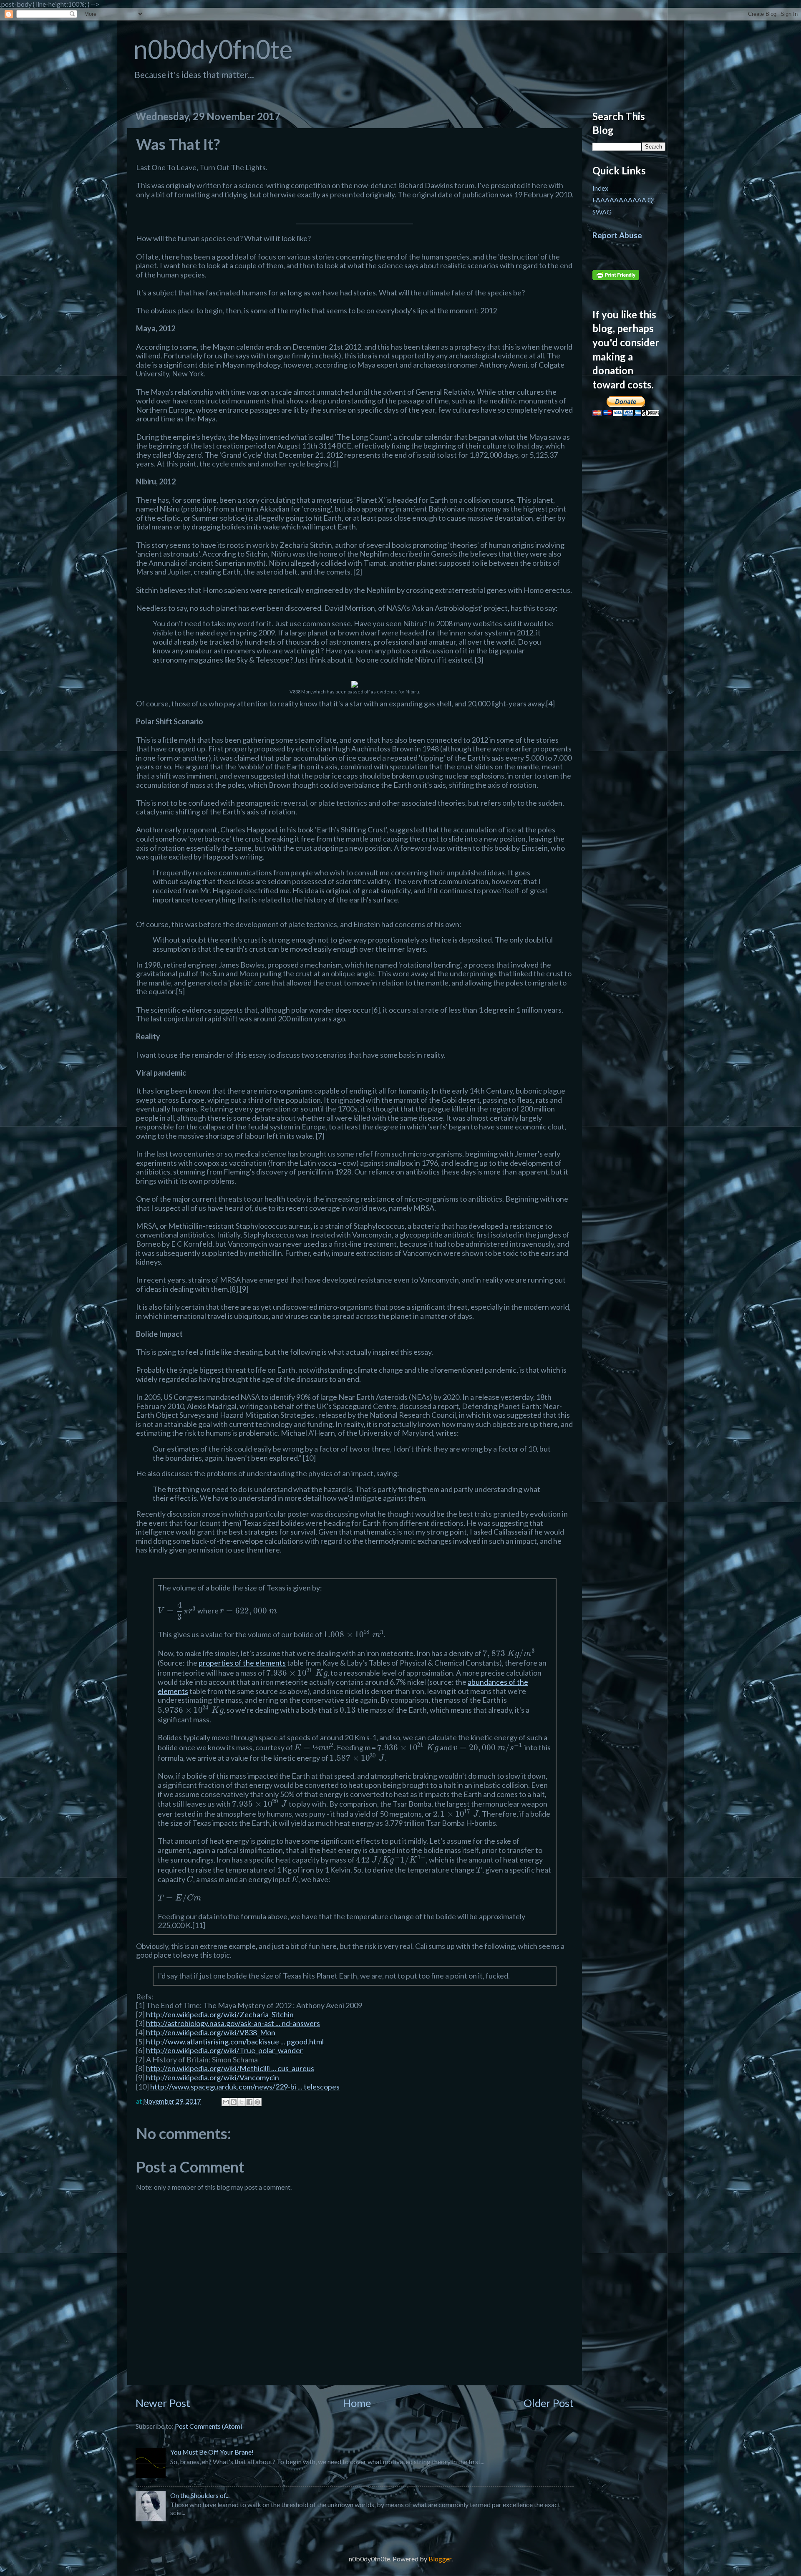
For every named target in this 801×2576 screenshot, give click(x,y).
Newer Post (163, 2403)
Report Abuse (617, 235)
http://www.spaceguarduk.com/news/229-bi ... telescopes (245, 2087)
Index (600, 188)
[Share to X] (242, 2102)
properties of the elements (242, 1663)
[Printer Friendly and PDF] (616, 277)
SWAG (602, 212)
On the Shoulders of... (200, 2495)
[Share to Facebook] (249, 2102)
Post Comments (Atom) (209, 2426)
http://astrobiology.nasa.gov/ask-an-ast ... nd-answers (233, 2023)
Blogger (440, 2559)
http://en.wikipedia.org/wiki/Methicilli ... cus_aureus (230, 2068)
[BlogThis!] (234, 2102)
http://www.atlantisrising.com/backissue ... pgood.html (235, 2042)
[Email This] (226, 2102)
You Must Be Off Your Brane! (212, 2452)
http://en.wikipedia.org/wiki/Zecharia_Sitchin (220, 2014)
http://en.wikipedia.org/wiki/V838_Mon (211, 2032)
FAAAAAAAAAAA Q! (624, 200)
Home (357, 2403)
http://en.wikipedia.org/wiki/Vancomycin (213, 2077)
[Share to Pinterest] (257, 2102)
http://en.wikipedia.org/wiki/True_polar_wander (224, 2050)
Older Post (549, 2403)
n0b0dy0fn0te (213, 49)
